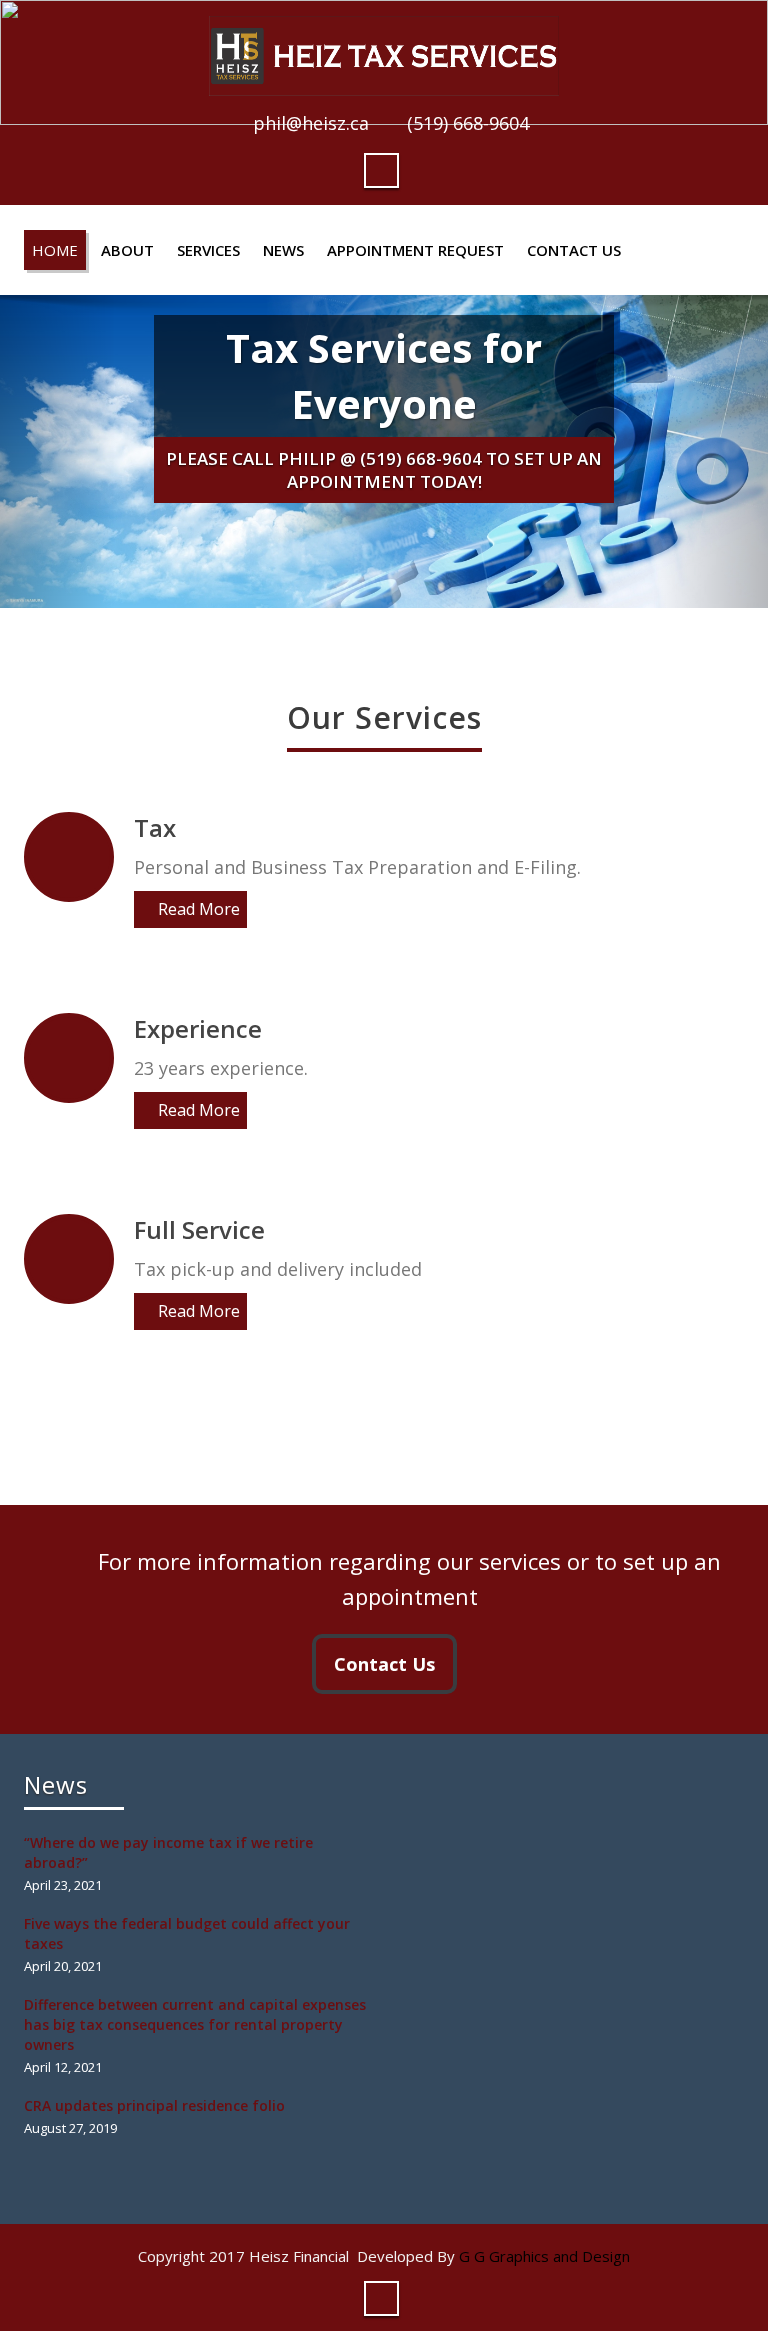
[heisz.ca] (384, 50)
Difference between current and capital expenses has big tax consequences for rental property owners (195, 2024)
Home (55, 250)
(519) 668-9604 (468, 123)
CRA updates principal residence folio (154, 2105)
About (127, 250)
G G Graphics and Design (544, 2256)
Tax (155, 827)
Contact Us (574, 250)
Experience (198, 1028)
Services (208, 250)
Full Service (199, 1229)
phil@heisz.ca (311, 123)
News (283, 250)
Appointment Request (415, 250)
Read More (199, 909)
